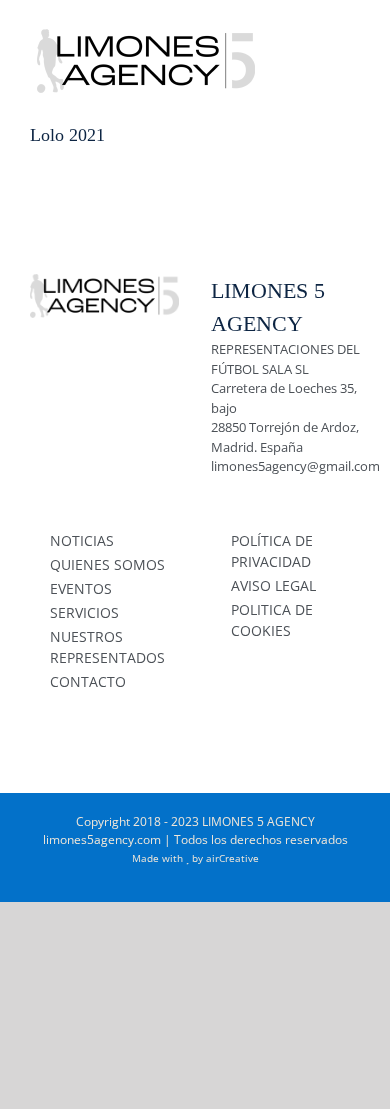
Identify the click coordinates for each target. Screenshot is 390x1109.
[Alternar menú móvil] (352, 30)
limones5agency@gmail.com (295, 466)
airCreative (232, 858)
